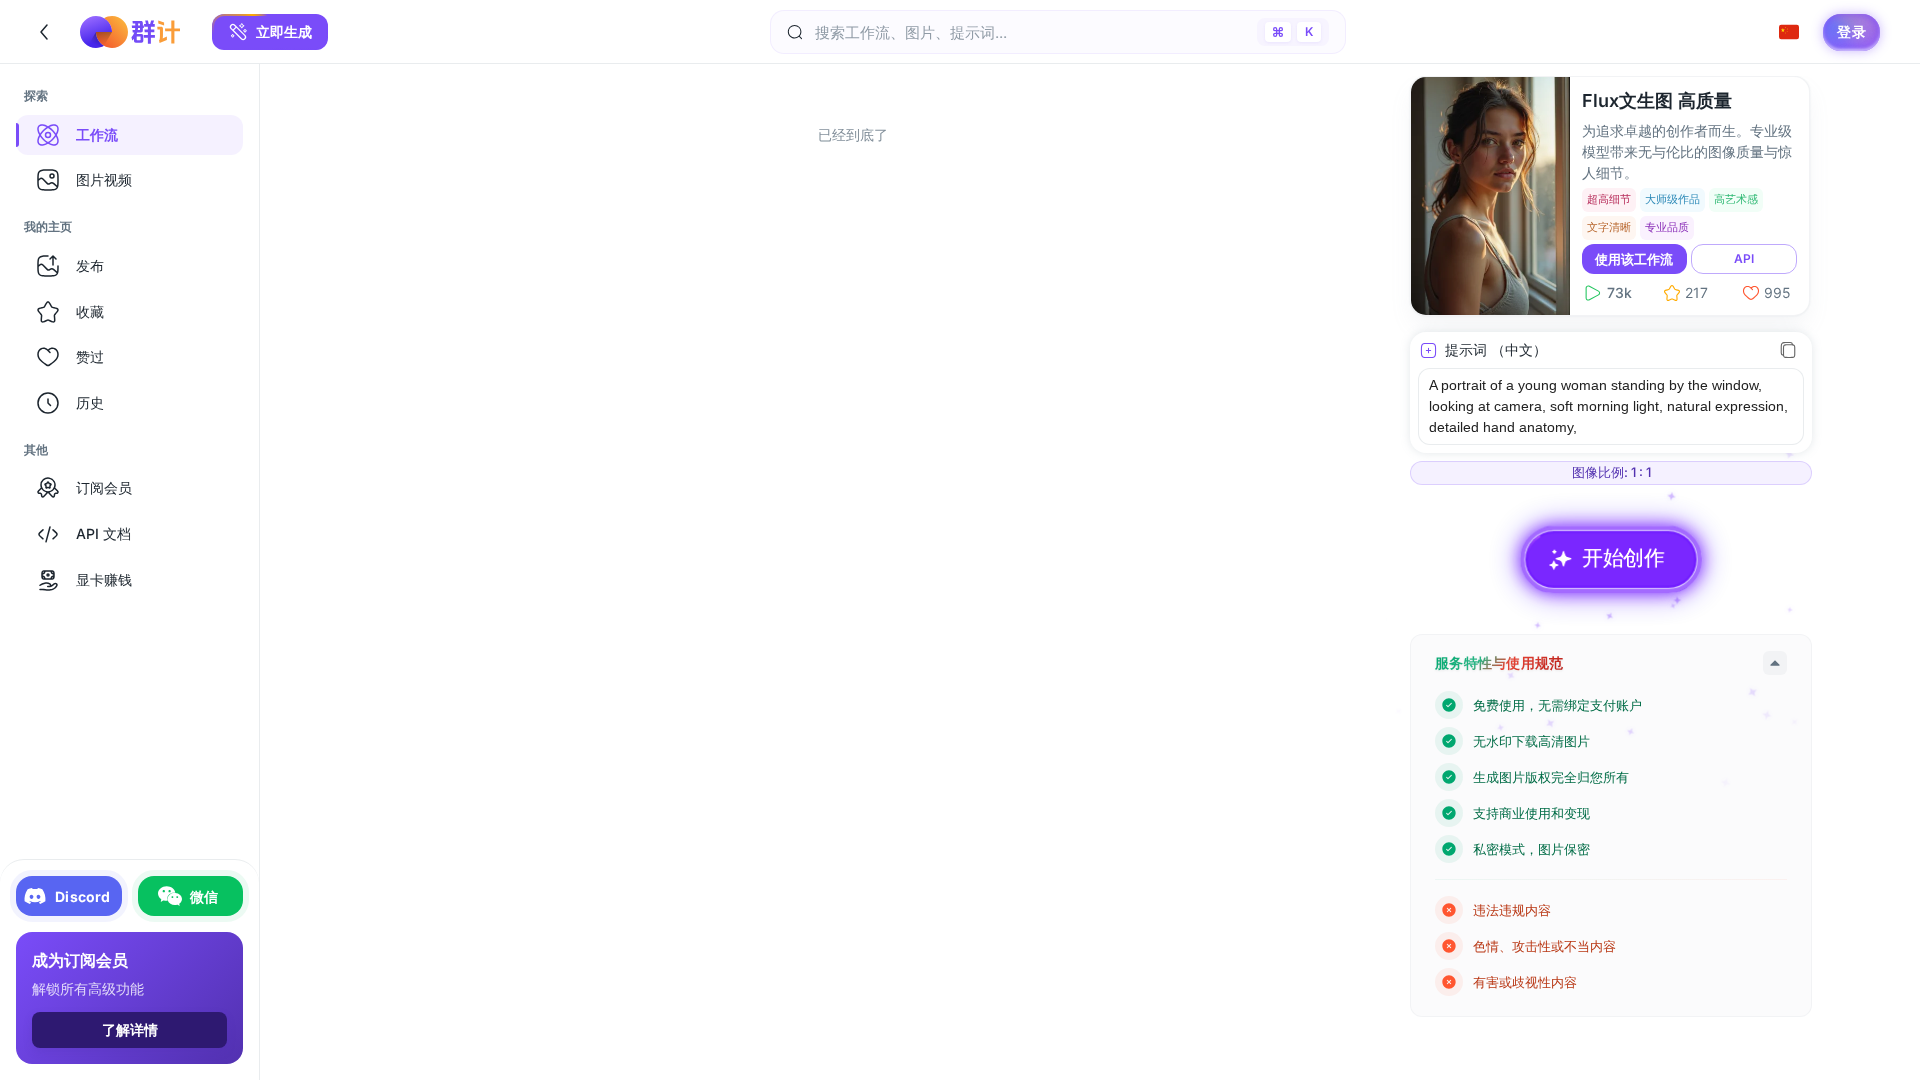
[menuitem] (129, 135)
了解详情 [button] (130, 1029)
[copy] (1788, 350)
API (1744, 258)
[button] (270, 32)
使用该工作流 (1634, 259)
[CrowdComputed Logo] (130, 32)
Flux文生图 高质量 (1657, 100)
